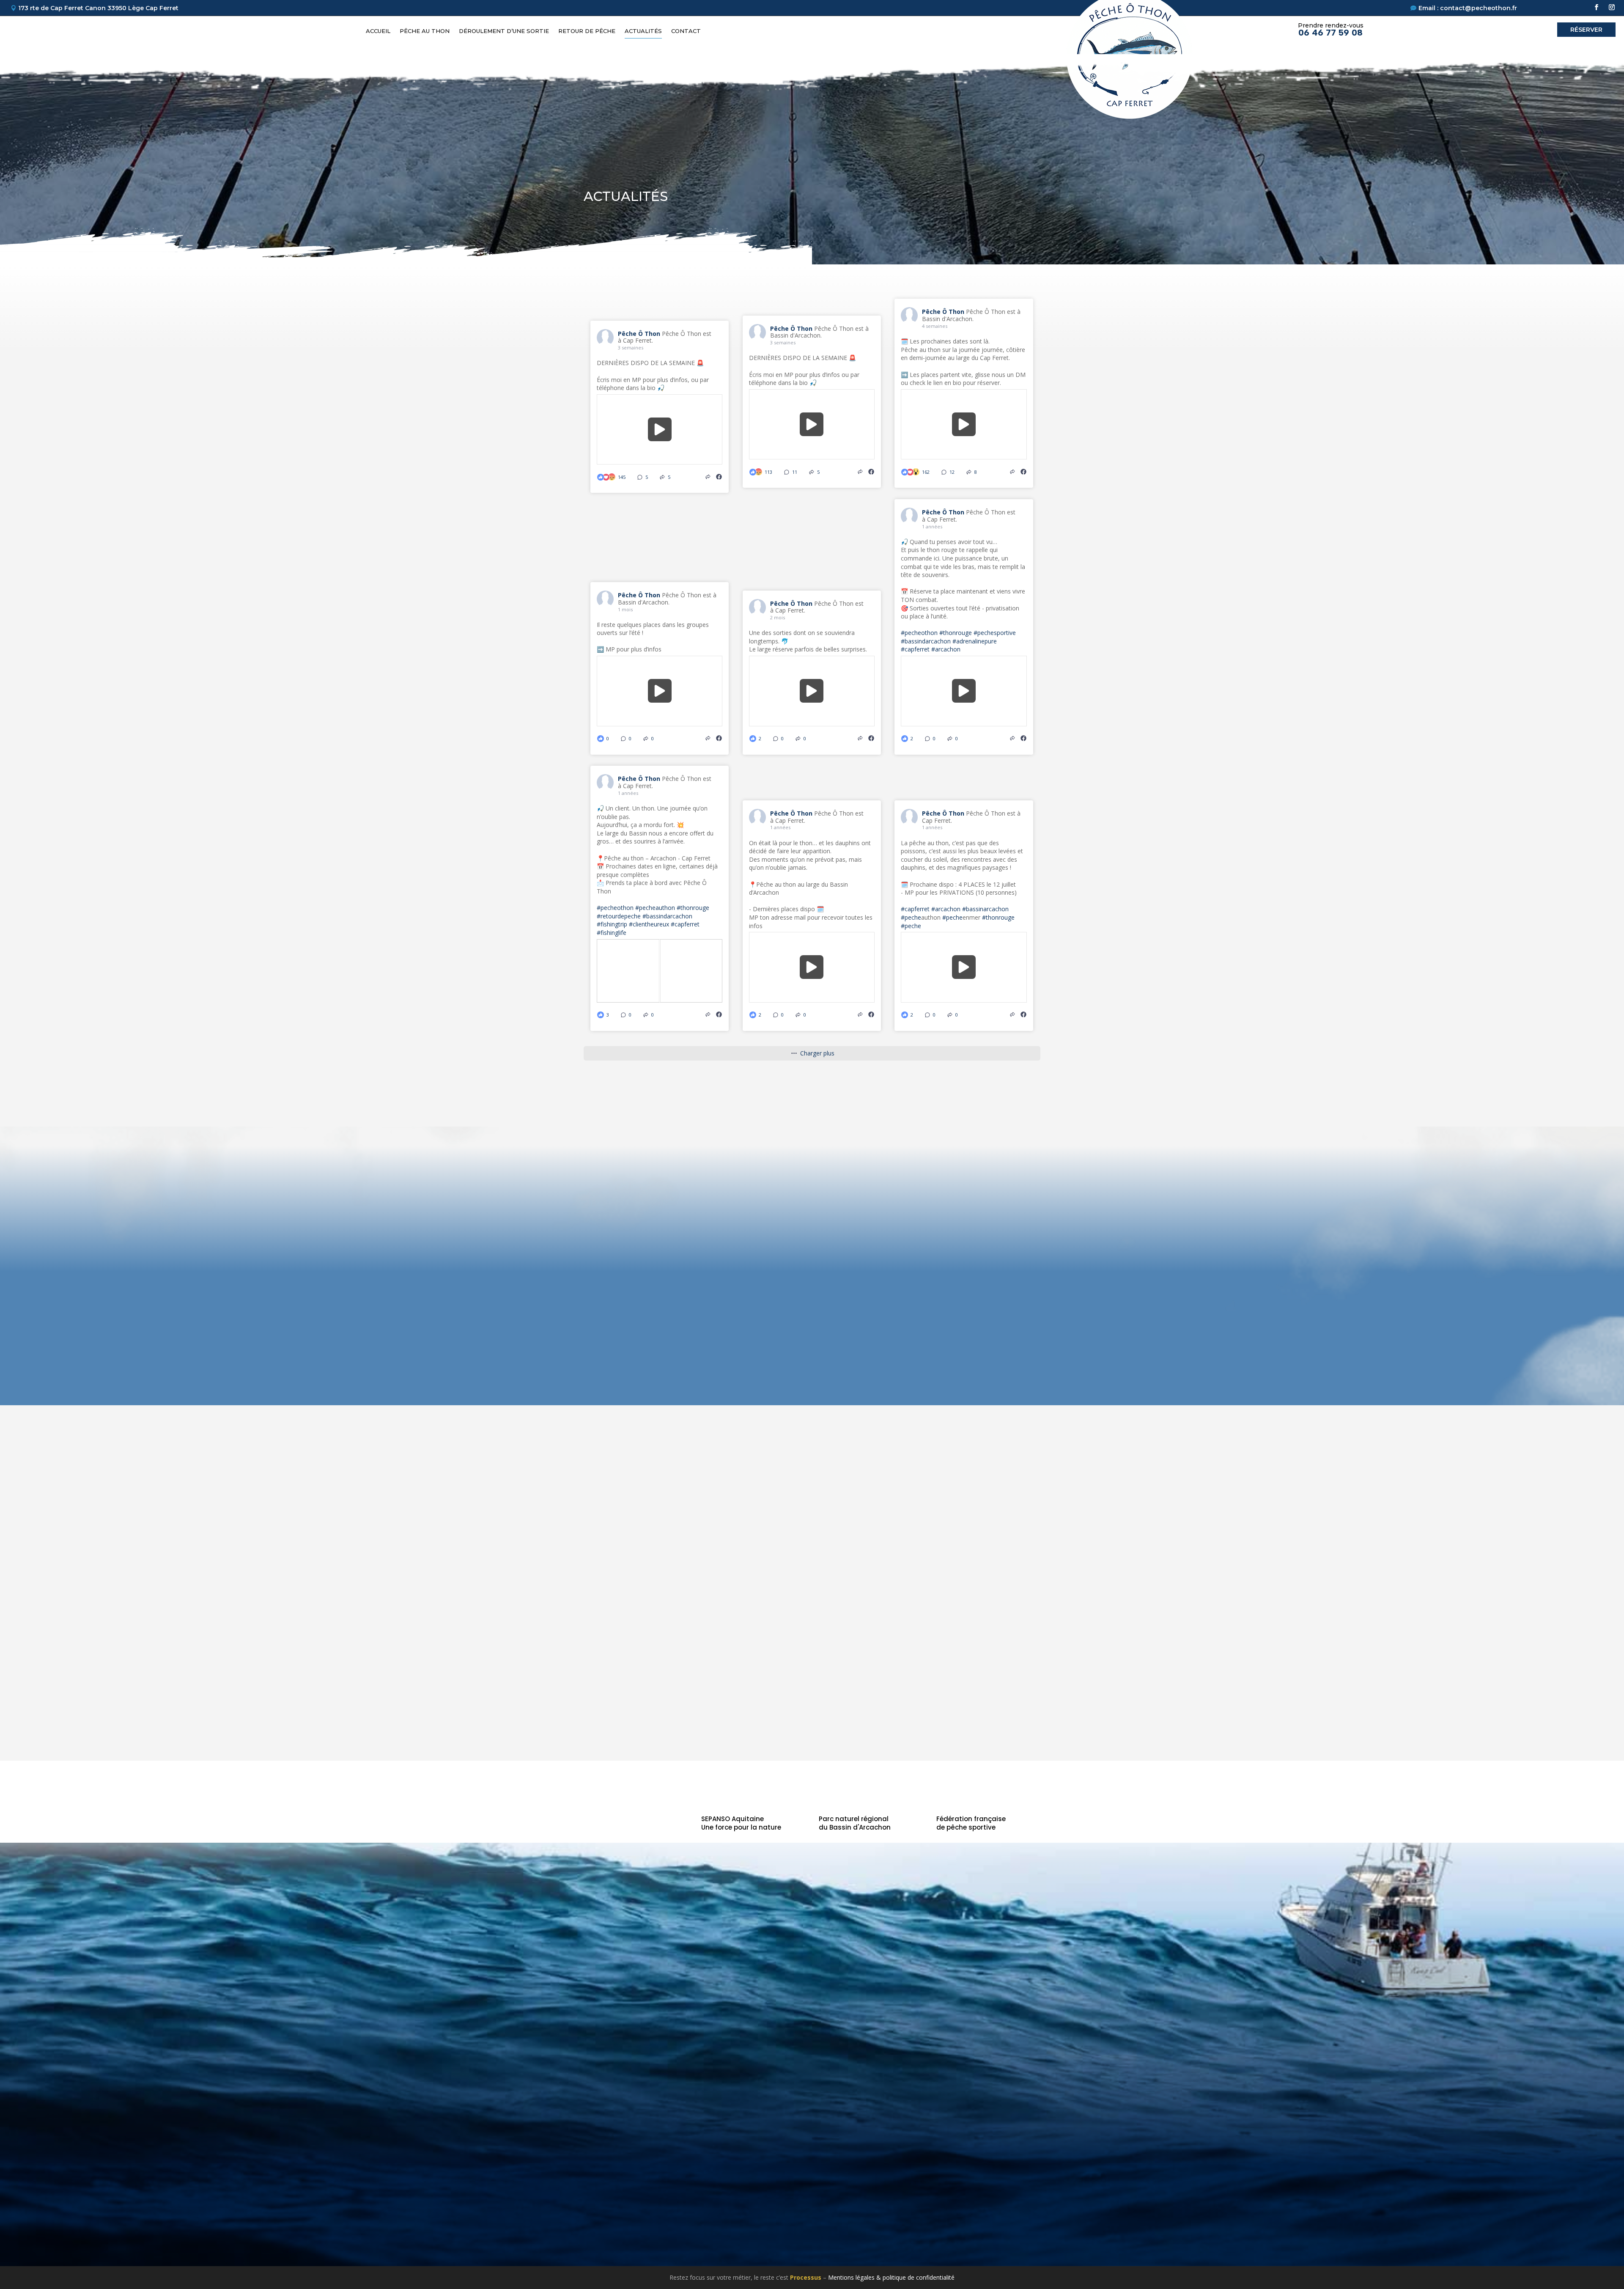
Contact (686, 31)
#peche (911, 917)
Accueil (378, 31)
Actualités (643, 31)
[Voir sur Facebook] (719, 477)
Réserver (1254, 1920)
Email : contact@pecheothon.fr (1468, 8)
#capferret (915, 649)
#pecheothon (919, 633)
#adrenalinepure (975, 641)
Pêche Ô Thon (640, 334)
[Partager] (708, 477)
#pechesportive (995, 633)
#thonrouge (956, 633)
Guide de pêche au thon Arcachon (1120, 2066)
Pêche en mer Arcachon (1105, 2055)
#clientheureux (649, 924)
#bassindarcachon (926, 641)
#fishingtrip (612, 924)
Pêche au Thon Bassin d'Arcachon (1120, 2044)
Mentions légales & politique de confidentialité (891, 2277)
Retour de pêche (587, 31)
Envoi (1446, 1627)
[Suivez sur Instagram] (1612, 7)
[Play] (660, 429)
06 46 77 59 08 (1330, 33)
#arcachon (946, 649)
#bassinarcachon (985, 909)
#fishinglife (612, 933)
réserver (1586, 30)
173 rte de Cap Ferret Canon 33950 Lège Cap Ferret (98, 8)
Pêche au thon (425, 31)
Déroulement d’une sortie (504, 31)
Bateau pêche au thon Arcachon (1117, 2077)
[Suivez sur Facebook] (1597, 7)
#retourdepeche (619, 916)
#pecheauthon (655, 908)
